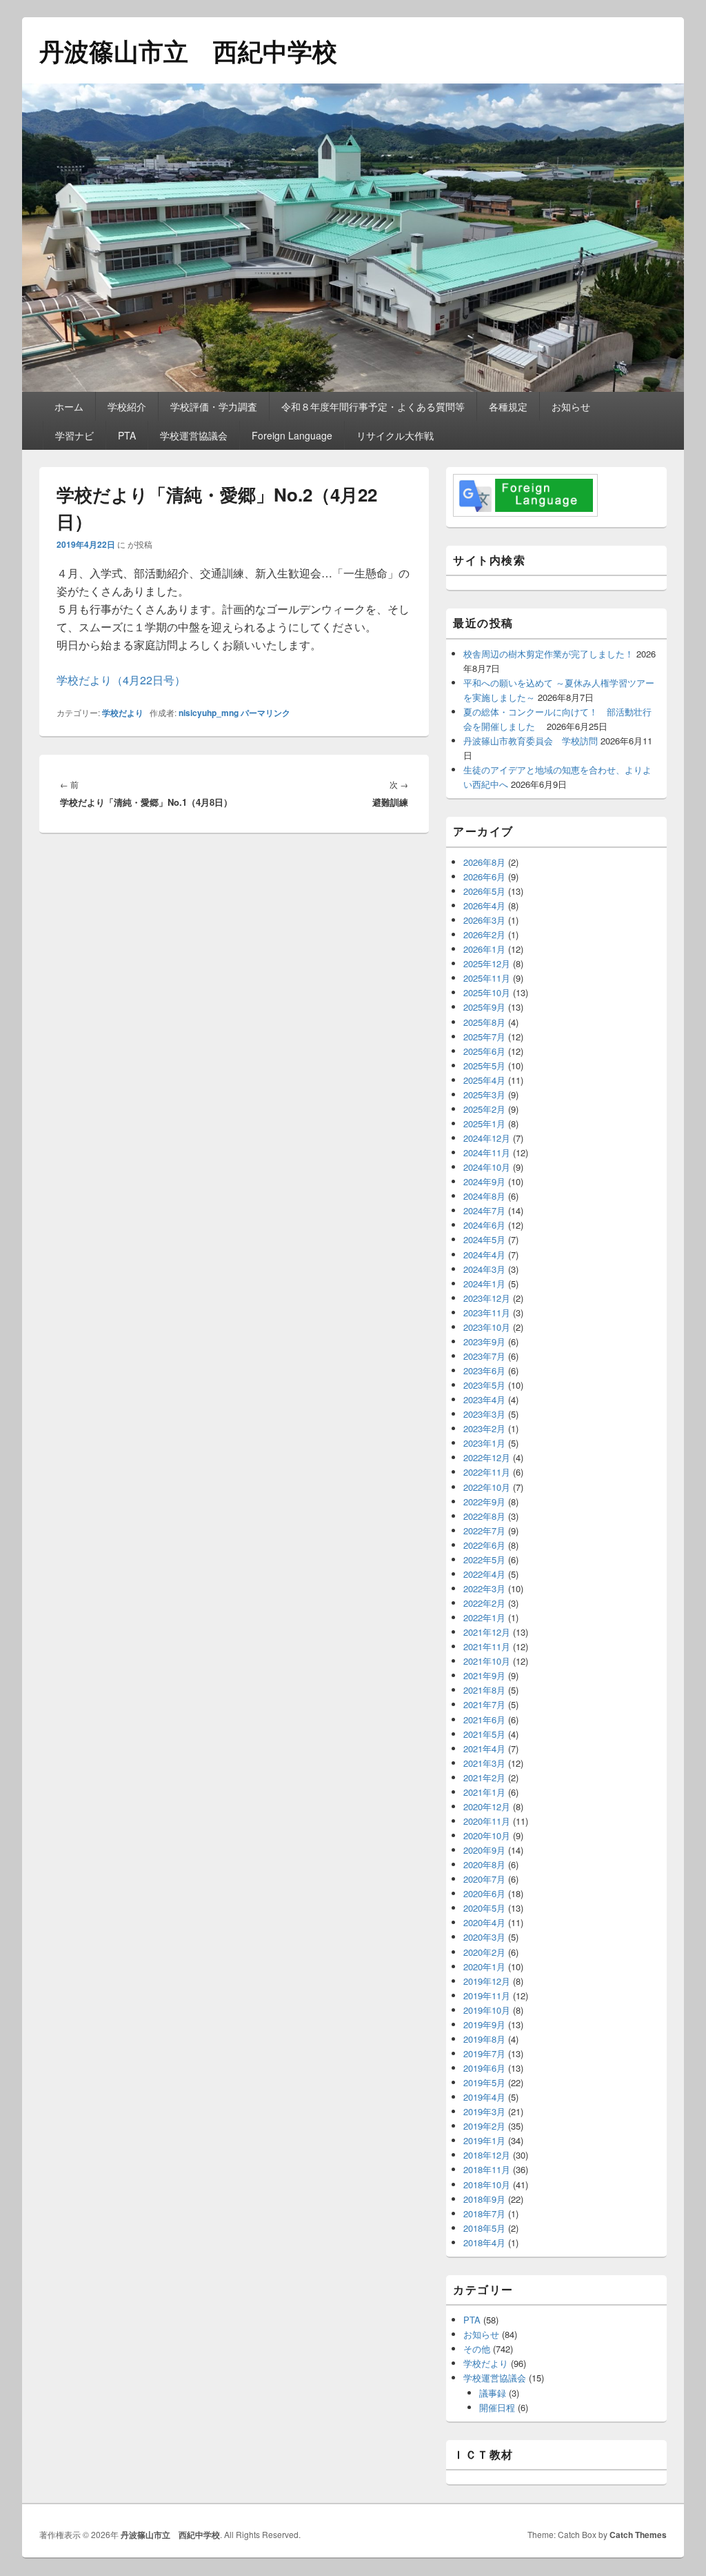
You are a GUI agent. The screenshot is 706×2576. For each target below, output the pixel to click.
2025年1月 (484, 1123)
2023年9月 (484, 1341)
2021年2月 (484, 1777)
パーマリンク (265, 713)
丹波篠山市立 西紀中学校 (188, 50)
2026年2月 (484, 934)
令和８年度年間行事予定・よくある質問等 (373, 406)
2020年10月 (487, 1835)
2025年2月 (484, 1109)
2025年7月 (484, 1037)
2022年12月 (487, 1457)
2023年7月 (484, 1356)
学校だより (123, 713)
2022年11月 (487, 1472)
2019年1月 (484, 2140)
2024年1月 (484, 1284)
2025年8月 (484, 1022)
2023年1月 (484, 1443)
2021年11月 (487, 1646)
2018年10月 (487, 2184)
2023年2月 (484, 1428)
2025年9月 (484, 1007)
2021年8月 (484, 1690)
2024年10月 (487, 1167)
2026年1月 (484, 949)
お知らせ (571, 406)
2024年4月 (484, 1255)
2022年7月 (484, 1530)
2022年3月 (484, 1588)
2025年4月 (484, 1080)
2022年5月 (484, 1559)
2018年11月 (487, 2169)
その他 (477, 2349)
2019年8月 (484, 2039)
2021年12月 (487, 1632)
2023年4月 (484, 1399)
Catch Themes (638, 2535)
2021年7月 (484, 1704)
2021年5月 (484, 1734)
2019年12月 (487, 1981)
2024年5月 (484, 1239)
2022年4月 (484, 1574)
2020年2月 (484, 1952)
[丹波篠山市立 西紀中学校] (353, 387)
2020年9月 (484, 1850)
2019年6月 (484, 2068)
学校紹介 (127, 406)
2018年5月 (484, 2228)
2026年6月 (484, 876)
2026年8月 (484, 862)
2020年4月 (484, 1922)
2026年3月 (484, 920)
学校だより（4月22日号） (121, 680)
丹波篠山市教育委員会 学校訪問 (531, 741)
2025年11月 (487, 978)
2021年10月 (487, 1661)
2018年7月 (484, 2213)
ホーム (69, 406)
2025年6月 (484, 1051)
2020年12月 (487, 1806)
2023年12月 (487, 1298)
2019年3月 (484, 2111)
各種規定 (508, 406)
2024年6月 (484, 1225)
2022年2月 (484, 1603)
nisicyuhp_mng (209, 713)
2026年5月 (484, 891)
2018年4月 (484, 2242)
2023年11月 (487, 1312)
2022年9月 (484, 1502)
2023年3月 (484, 1414)
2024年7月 (484, 1210)
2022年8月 (484, 1516)
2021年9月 (484, 1675)
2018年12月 (487, 2155)
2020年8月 (484, 1864)
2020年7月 (484, 1879)
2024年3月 (484, 1269)
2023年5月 (484, 1385)
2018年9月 (484, 2199)
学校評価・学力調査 (214, 406)
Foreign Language (292, 435)
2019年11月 (487, 1995)
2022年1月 (484, 1617)
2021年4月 (484, 1748)
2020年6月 (484, 1893)
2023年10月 (487, 1327)
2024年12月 (487, 1138)
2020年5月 (484, 1908)
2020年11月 (487, 1821)
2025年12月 (487, 963)
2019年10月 (487, 2010)
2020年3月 (484, 1937)
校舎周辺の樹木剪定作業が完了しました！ (548, 654)
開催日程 (497, 2407)
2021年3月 (484, 1763)
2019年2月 (484, 2126)
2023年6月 (484, 1370)
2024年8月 (484, 1196)
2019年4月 (484, 2097)
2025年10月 (487, 992)
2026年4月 (484, 905)
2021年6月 (484, 1720)
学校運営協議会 (194, 435)
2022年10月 (487, 1487)
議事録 (493, 2393)
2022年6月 (484, 1545)
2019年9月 (484, 2024)
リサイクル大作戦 (395, 435)
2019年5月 (484, 2082)
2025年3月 (484, 1094)
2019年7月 (484, 2053)
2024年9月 (484, 1181)
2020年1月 (484, 1966)
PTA (127, 435)
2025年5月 (484, 1066)
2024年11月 (487, 1152)
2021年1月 (484, 1792)
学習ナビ (74, 435)
